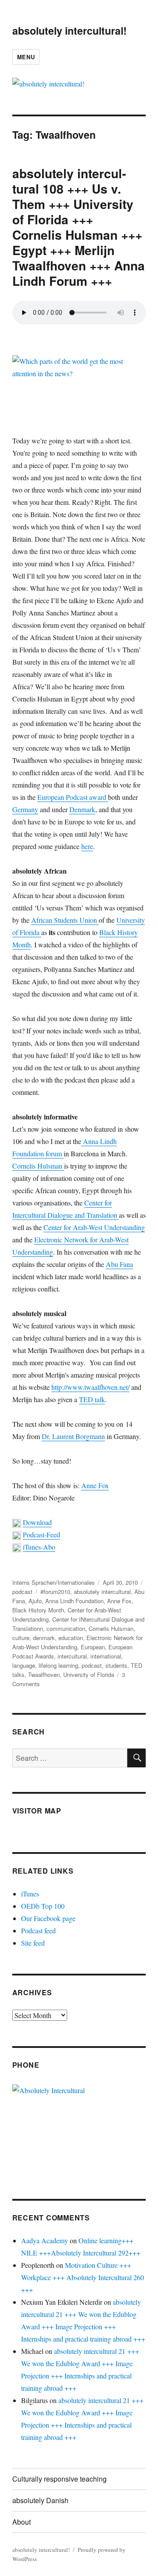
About (22, 2522)
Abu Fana (119, 1264)
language (24, 1665)
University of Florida (89, 1675)
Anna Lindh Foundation (74, 1601)
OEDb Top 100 (43, 1906)
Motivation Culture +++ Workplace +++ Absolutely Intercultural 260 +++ (83, 2277)
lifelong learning (58, 1665)
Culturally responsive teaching (59, 2479)
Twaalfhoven (44, 1675)
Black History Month (38, 1610)
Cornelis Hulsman (38, 1166)
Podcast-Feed (41, 1534)
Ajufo (35, 1601)
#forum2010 (55, 1592)
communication (66, 1628)
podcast (22, 1592)
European (93, 1647)
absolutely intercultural (102, 1592)
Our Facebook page (48, 1918)
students (116, 1665)
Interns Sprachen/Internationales (54, 1582)
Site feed (33, 1943)
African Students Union (65, 920)
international (106, 1656)
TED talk (92, 1399)
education (71, 1638)
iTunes (30, 1894)
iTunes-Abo (39, 1547)
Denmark (82, 809)
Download (37, 1522)
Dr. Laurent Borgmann (73, 1436)
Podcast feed (38, 1930)
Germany (25, 809)
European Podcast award (73, 797)
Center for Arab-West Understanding (94, 1227)
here (87, 846)
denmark (44, 1638)
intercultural (72, 1656)
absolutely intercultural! (70, 31)
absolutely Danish (40, 2500)
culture (21, 1638)
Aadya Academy (45, 2240)
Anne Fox (95, 1485)
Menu (26, 57)
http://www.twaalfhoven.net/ (90, 1387)
